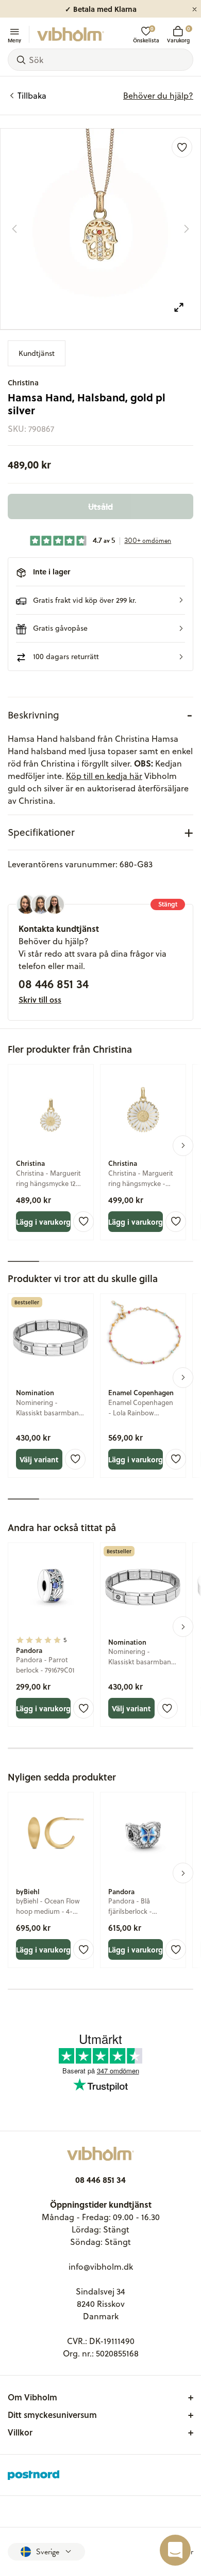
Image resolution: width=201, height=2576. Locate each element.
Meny (14, 40)
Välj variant (39, 1459)
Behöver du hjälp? (158, 96)
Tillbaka (32, 96)
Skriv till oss (40, 1000)
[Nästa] (187, 229)
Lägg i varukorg (43, 1222)
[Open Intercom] (175, 2550)
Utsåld (100, 506)
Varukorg (178, 34)
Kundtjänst (37, 353)
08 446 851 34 (54, 983)
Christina (23, 383)
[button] (100, 600)
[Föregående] (14, 229)
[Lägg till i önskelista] (182, 147)
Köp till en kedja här (104, 776)
